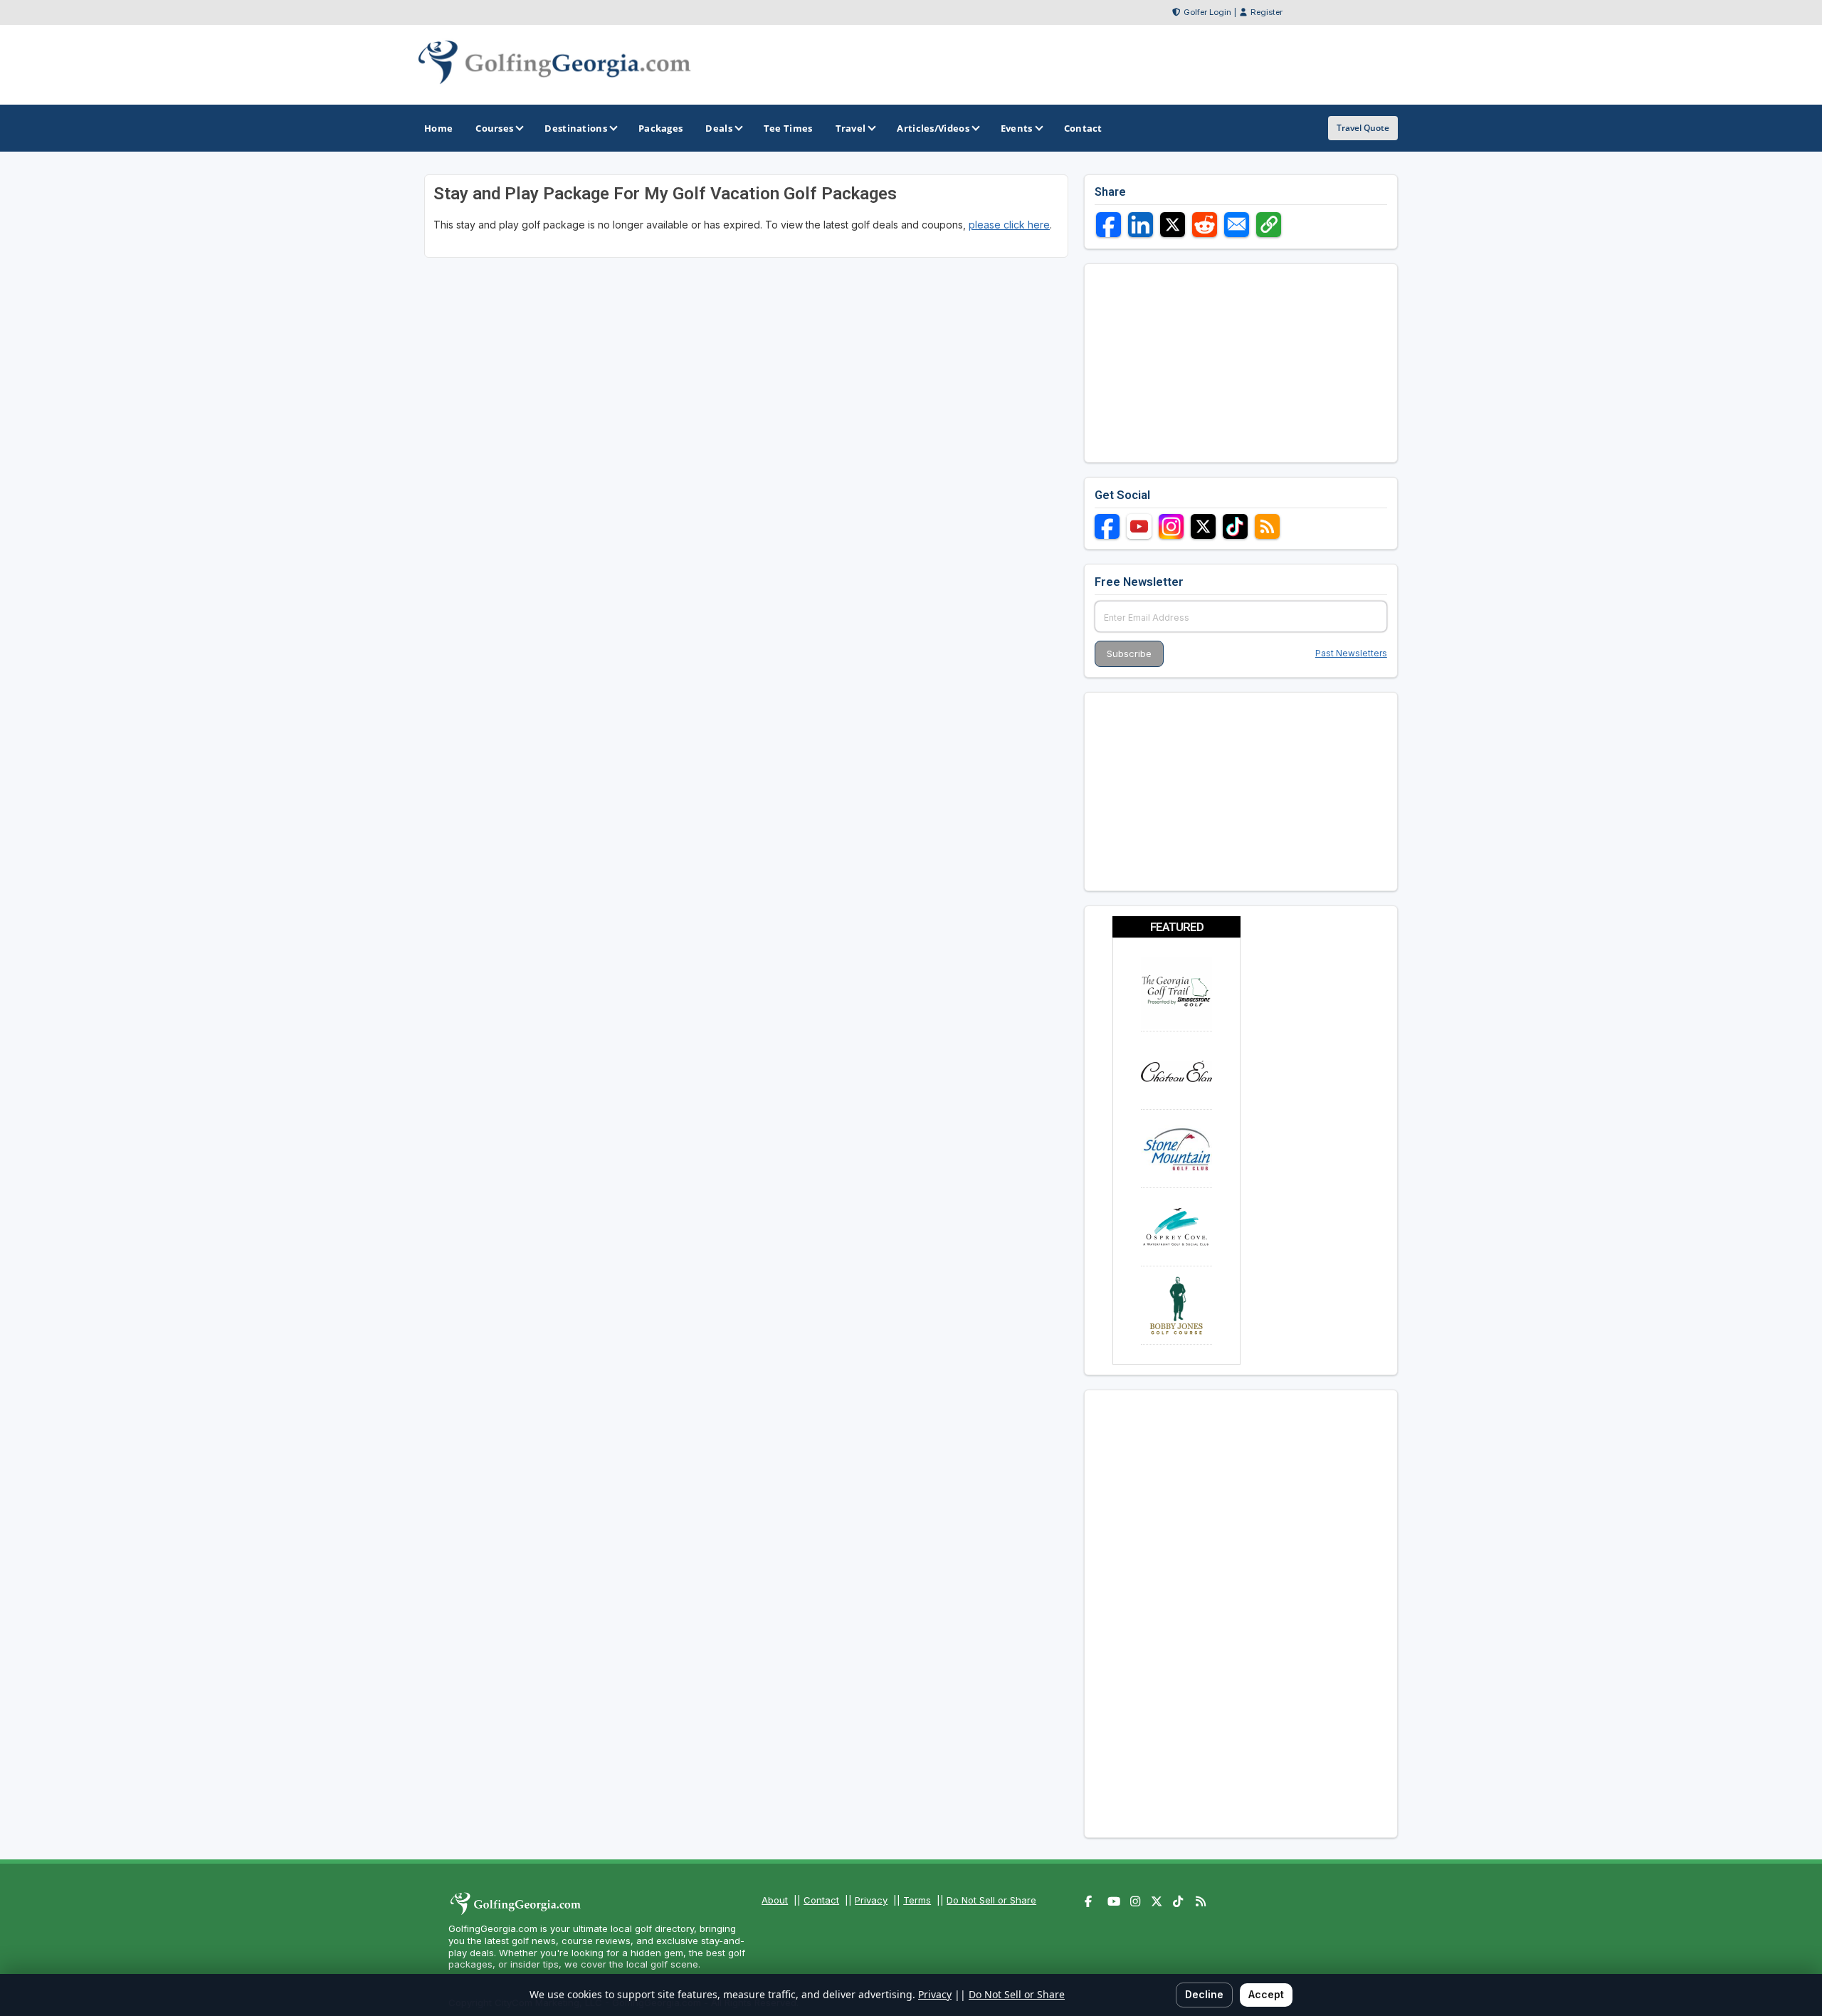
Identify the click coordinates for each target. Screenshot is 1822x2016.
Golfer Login (1207, 12)
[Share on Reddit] (1205, 225)
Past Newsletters (1351, 653)
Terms (917, 1900)
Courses (494, 128)
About (775, 1900)
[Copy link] (1269, 225)
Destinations (576, 128)
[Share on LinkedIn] (1141, 225)
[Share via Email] (1237, 225)
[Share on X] (1173, 225)
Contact (821, 1900)
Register (1267, 12)
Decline (1204, 1994)
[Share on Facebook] (1109, 225)
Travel (851, 128)
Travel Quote (1363, 128)
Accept (1266, 1994)
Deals (719, 128)
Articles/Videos (933, 128)
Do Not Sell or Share (991, 1900)
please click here (1009, 225)
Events (1017, 128)
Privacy (871, 1900)
